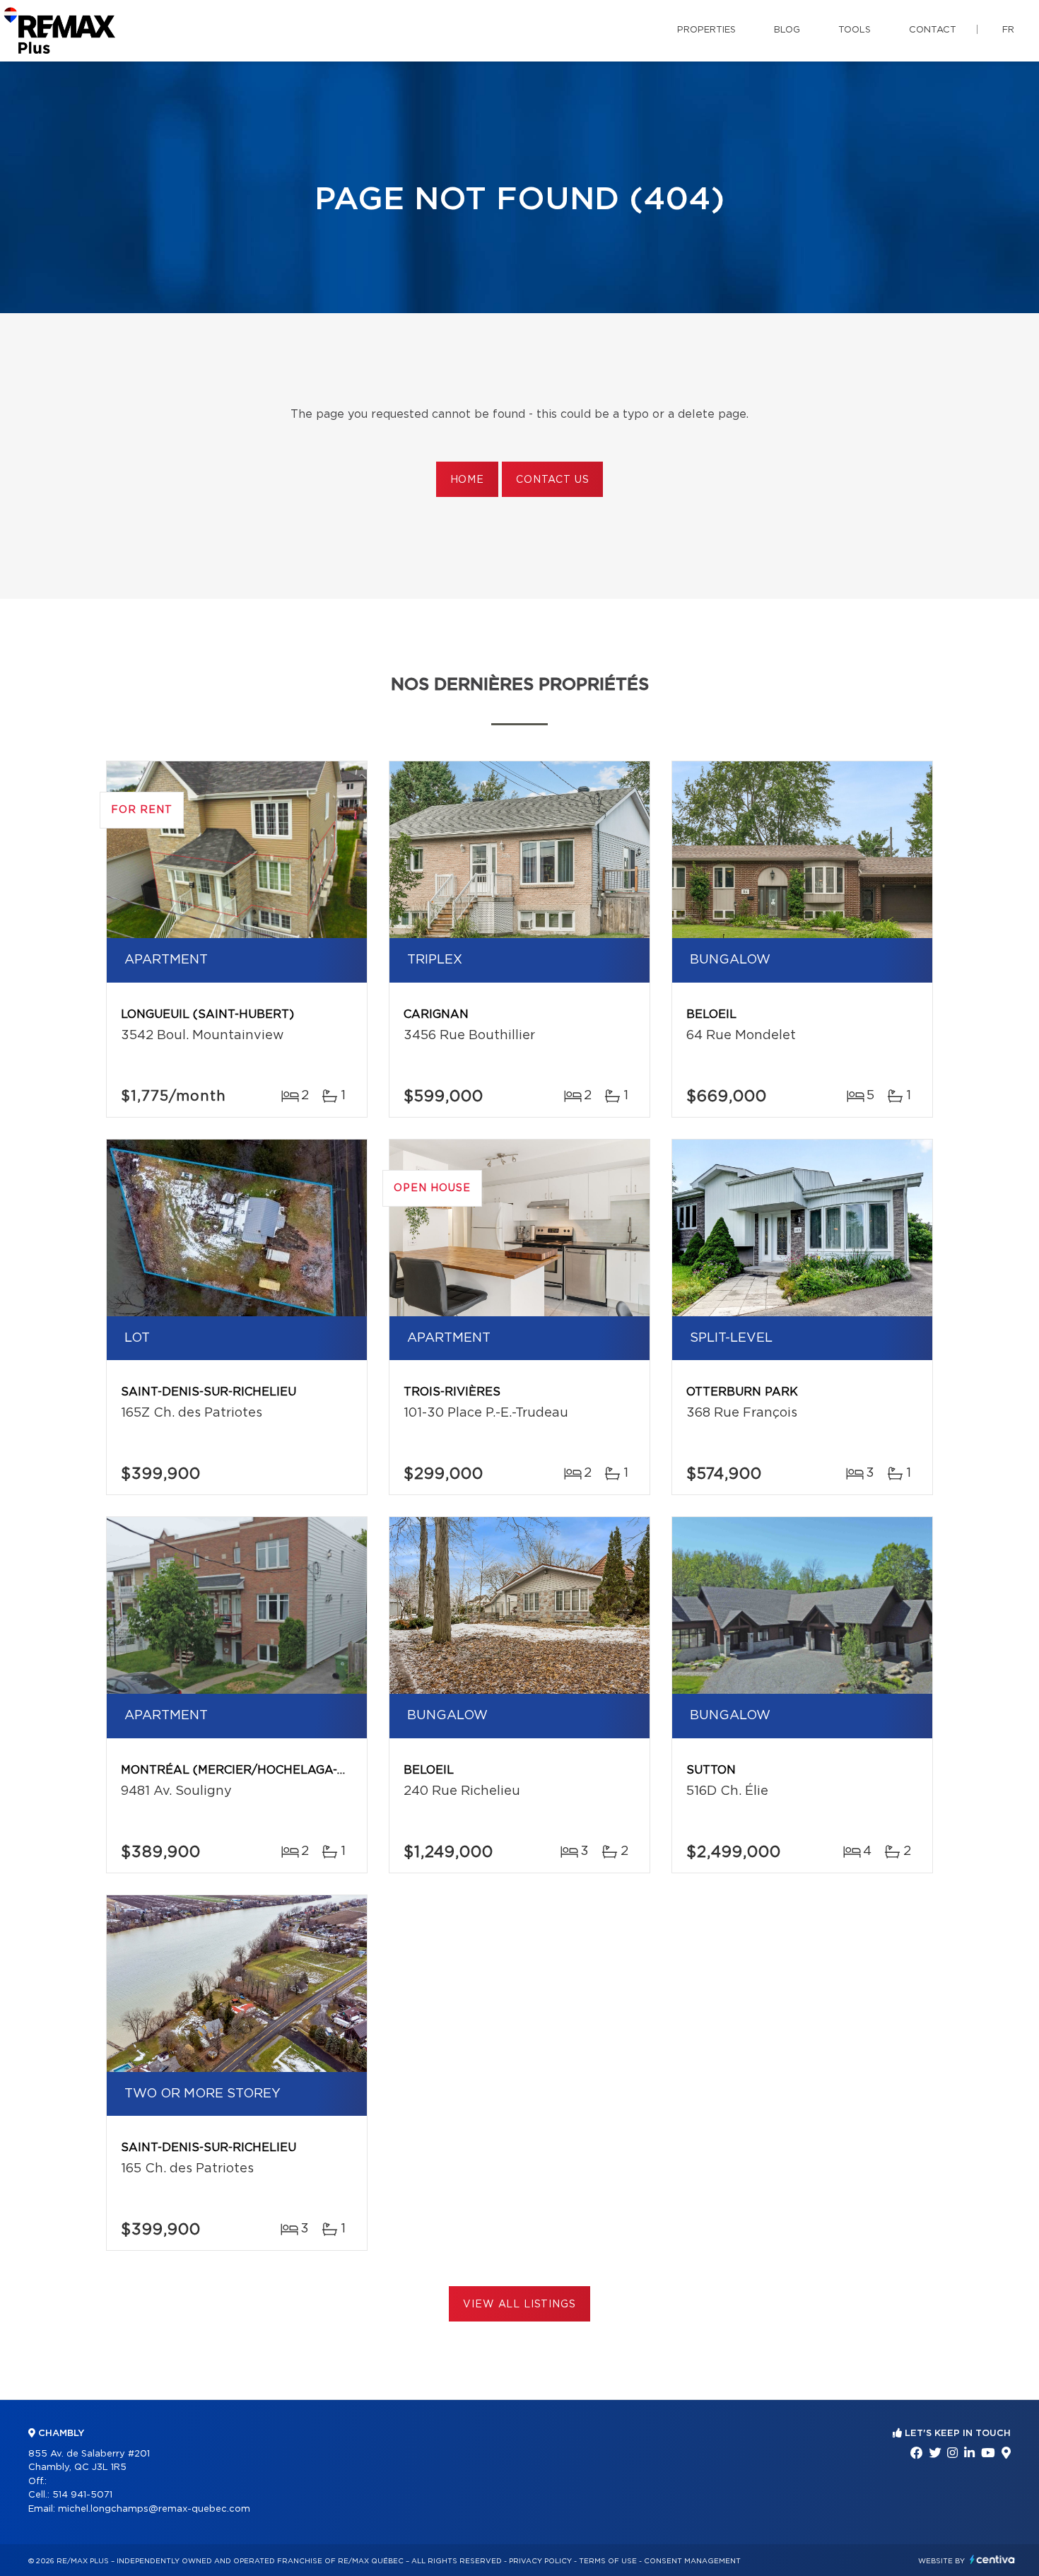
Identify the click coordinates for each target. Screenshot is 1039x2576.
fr (1008, 30)
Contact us (552, 480)
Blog (787, 30)
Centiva (992, 2559)
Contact (933, 30)
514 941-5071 (82, 2495)
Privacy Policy (540, 2561)
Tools (855, 30)
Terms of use (608, 2561)
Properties (706, 30)
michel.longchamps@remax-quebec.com (154, 2509)
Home (467, 480)
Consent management (692, 2561)
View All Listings (519, 2305)
